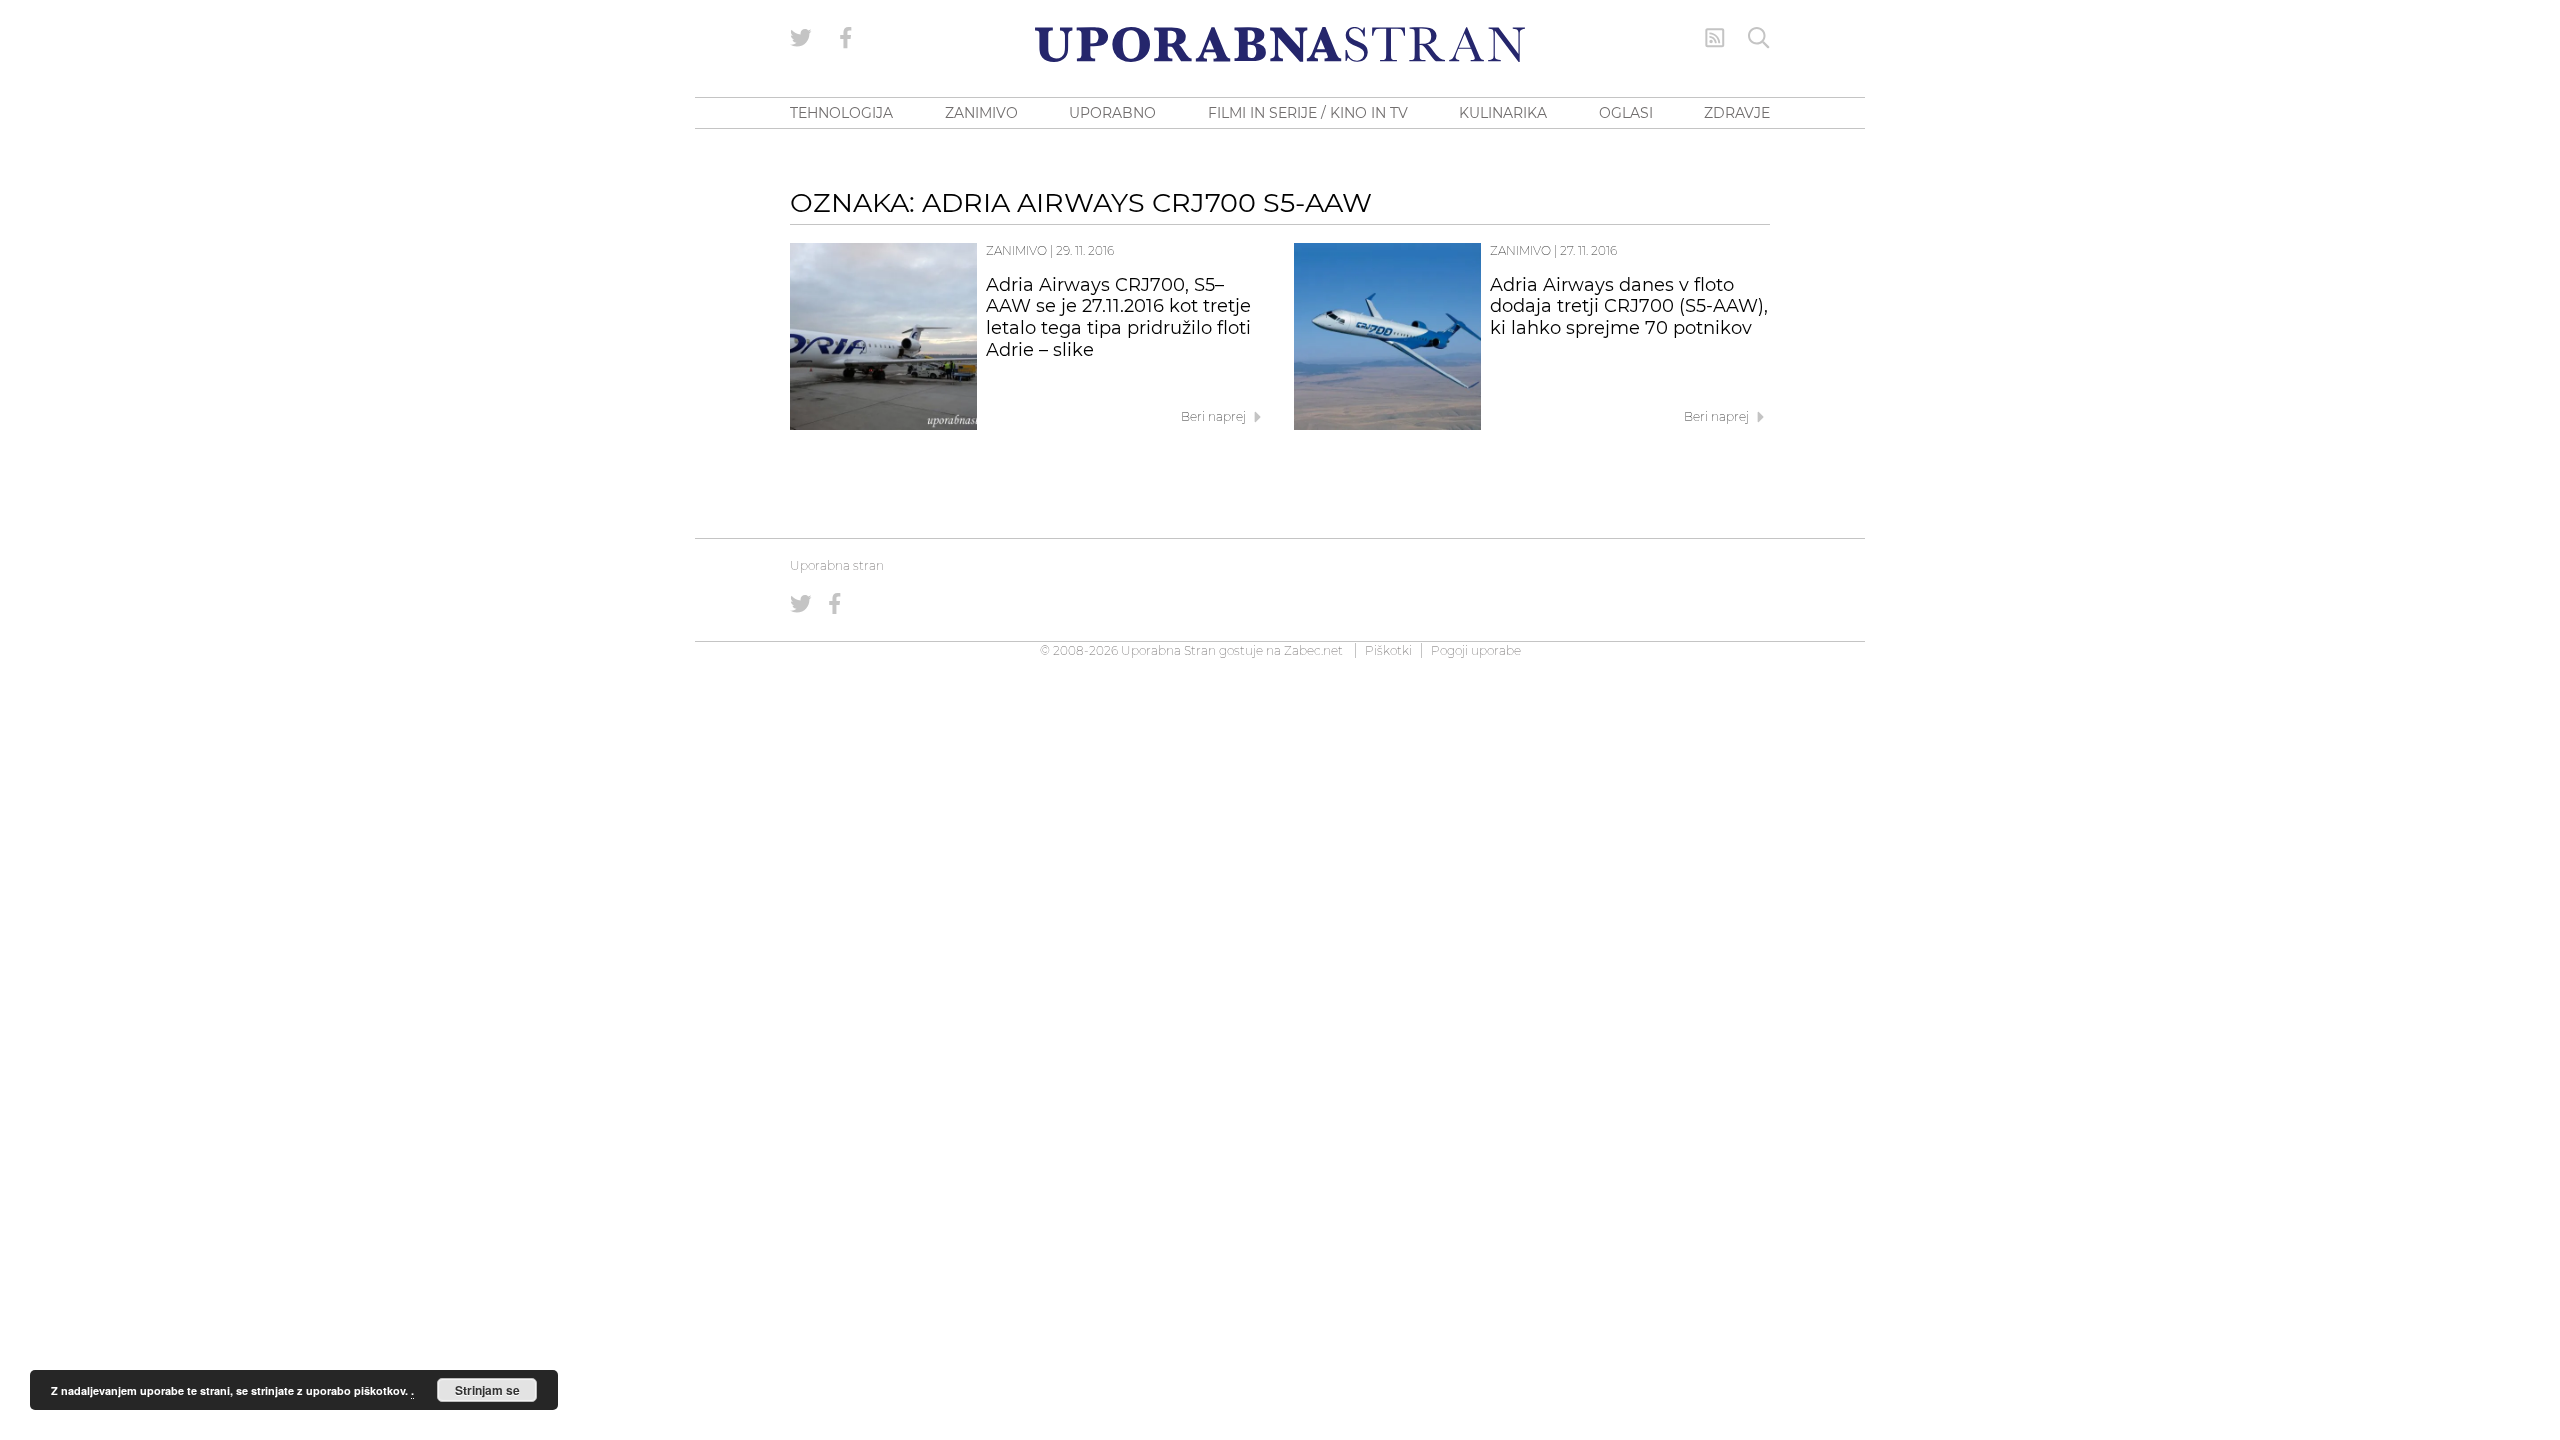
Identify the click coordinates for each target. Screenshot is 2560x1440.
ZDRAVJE (1737, 113)
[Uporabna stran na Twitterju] (801, 38)
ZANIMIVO (981, 113)
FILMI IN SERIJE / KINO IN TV (1308, 113)
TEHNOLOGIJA (841, 113)
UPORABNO (1112, 113)
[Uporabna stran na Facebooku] (846, 38)
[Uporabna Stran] (1280, 44)
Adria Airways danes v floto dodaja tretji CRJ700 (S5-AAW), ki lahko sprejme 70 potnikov (1629, 307)
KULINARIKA (1503, 113)
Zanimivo (1016, 250)
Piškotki (1388, 650)
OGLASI (1626, 113)
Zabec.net (1313, 650)
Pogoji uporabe (1476, 650)
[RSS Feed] (1715, 38)
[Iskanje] (1759, 38)
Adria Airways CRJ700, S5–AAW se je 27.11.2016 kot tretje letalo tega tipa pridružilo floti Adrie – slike (1118, 317)
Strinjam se (487, 1390)
